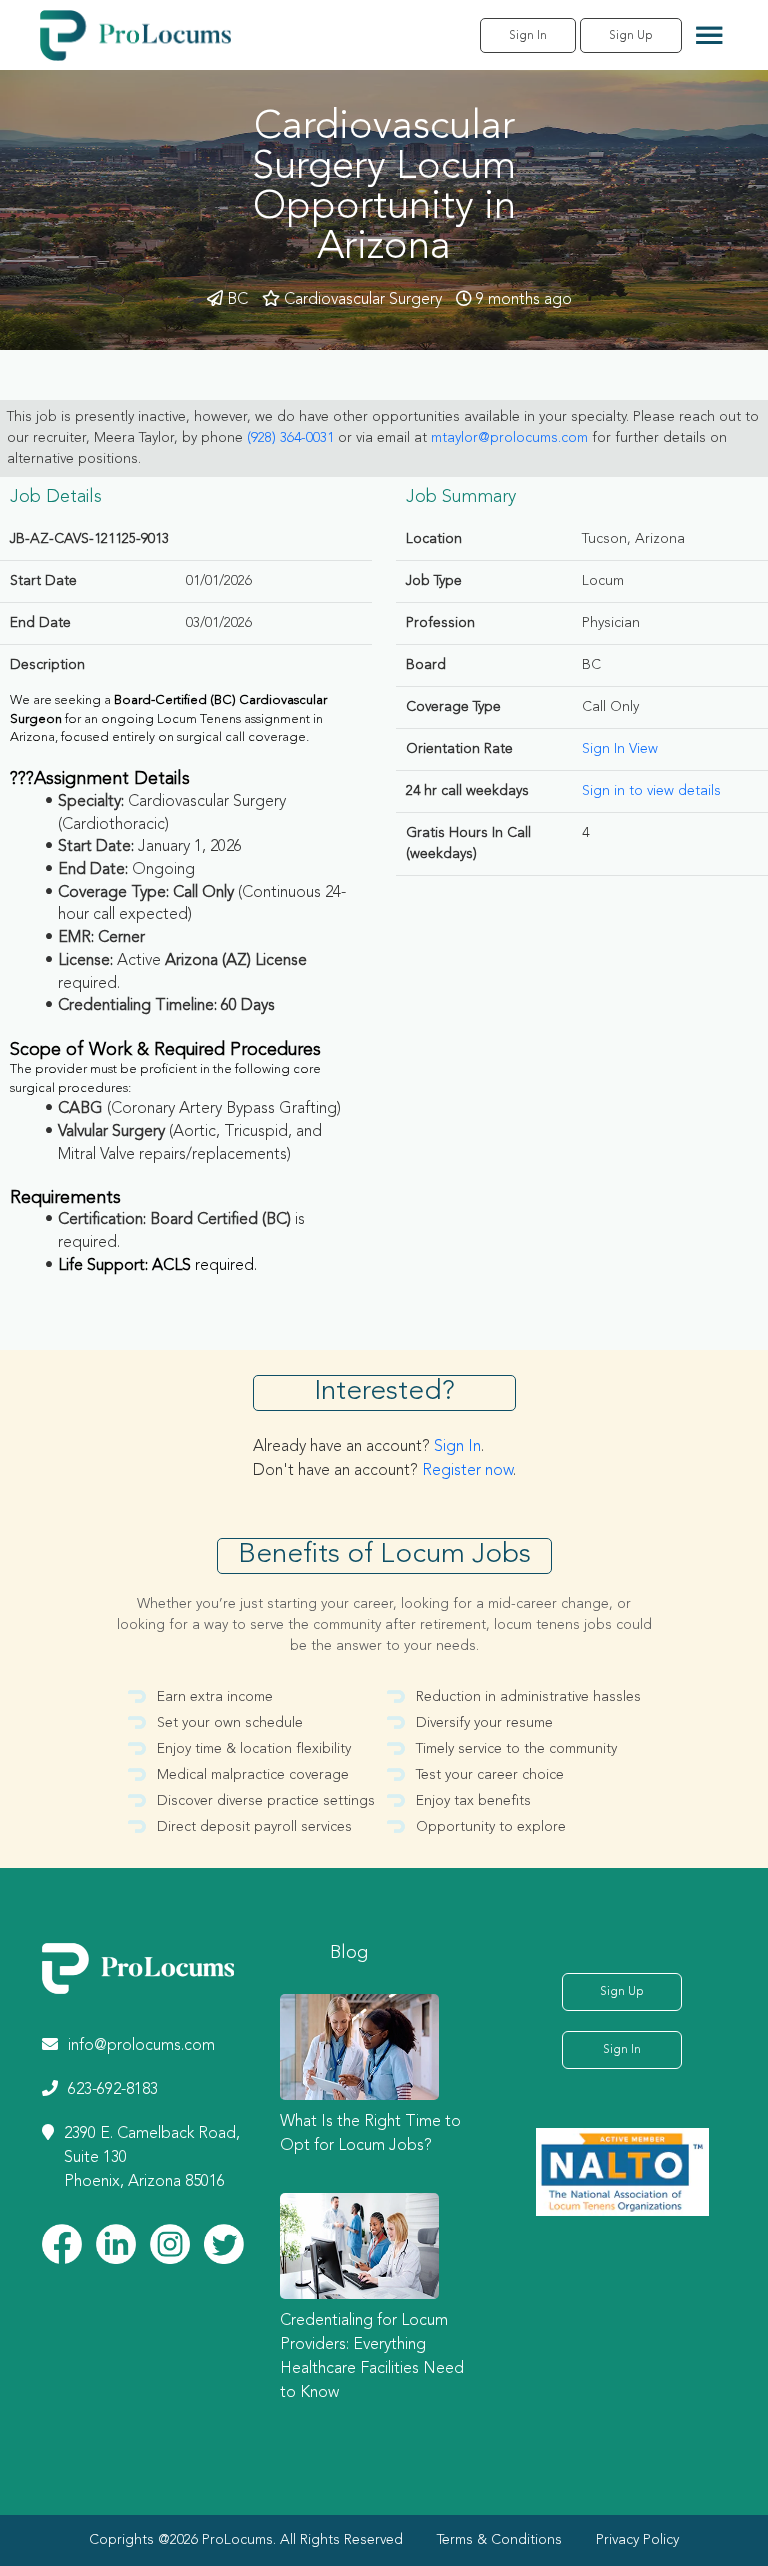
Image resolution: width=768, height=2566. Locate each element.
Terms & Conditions (499, 2540)
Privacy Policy (637, 2540)
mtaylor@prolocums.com (509, 438)
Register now (467, 1471)
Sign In (528, 36)
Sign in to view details (651, 791)
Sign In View (620, 749)
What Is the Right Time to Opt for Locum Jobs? (370, 2134)
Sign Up (631, 36)
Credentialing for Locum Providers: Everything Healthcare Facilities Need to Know (372, 2357)
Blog (349, 1953)
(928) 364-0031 (290, 438)
